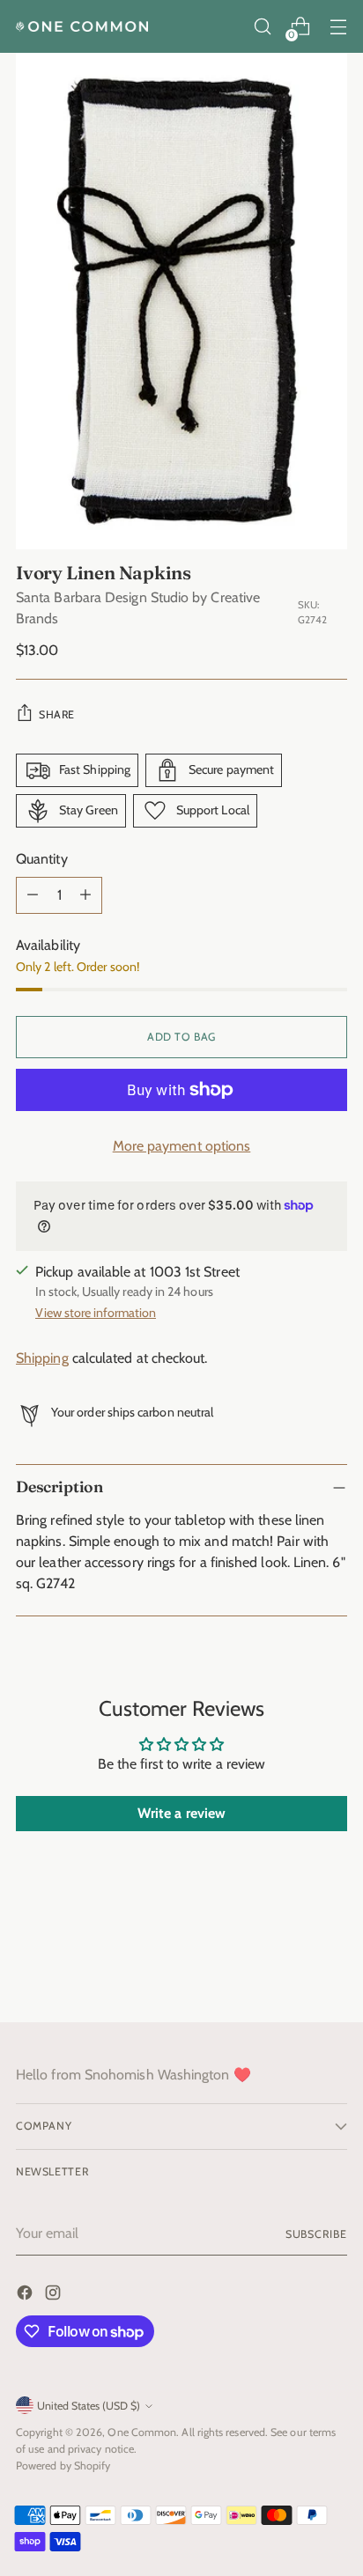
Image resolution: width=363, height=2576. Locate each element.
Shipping (42, 1358)
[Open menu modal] (338, 27)
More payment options (182, 1146)
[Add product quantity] (85, 895)
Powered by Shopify (63, 2466)
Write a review (181, 1813)
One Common (142, 2432)
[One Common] (82, 26)
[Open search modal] (262, 27)
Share (57, 714)
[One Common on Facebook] (26, 2296)
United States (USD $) (89, 2406)
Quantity (42, 859)
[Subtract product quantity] (33, 895)
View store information (96, 1313)
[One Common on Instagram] (55, 2296)
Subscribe (316, 2234)
